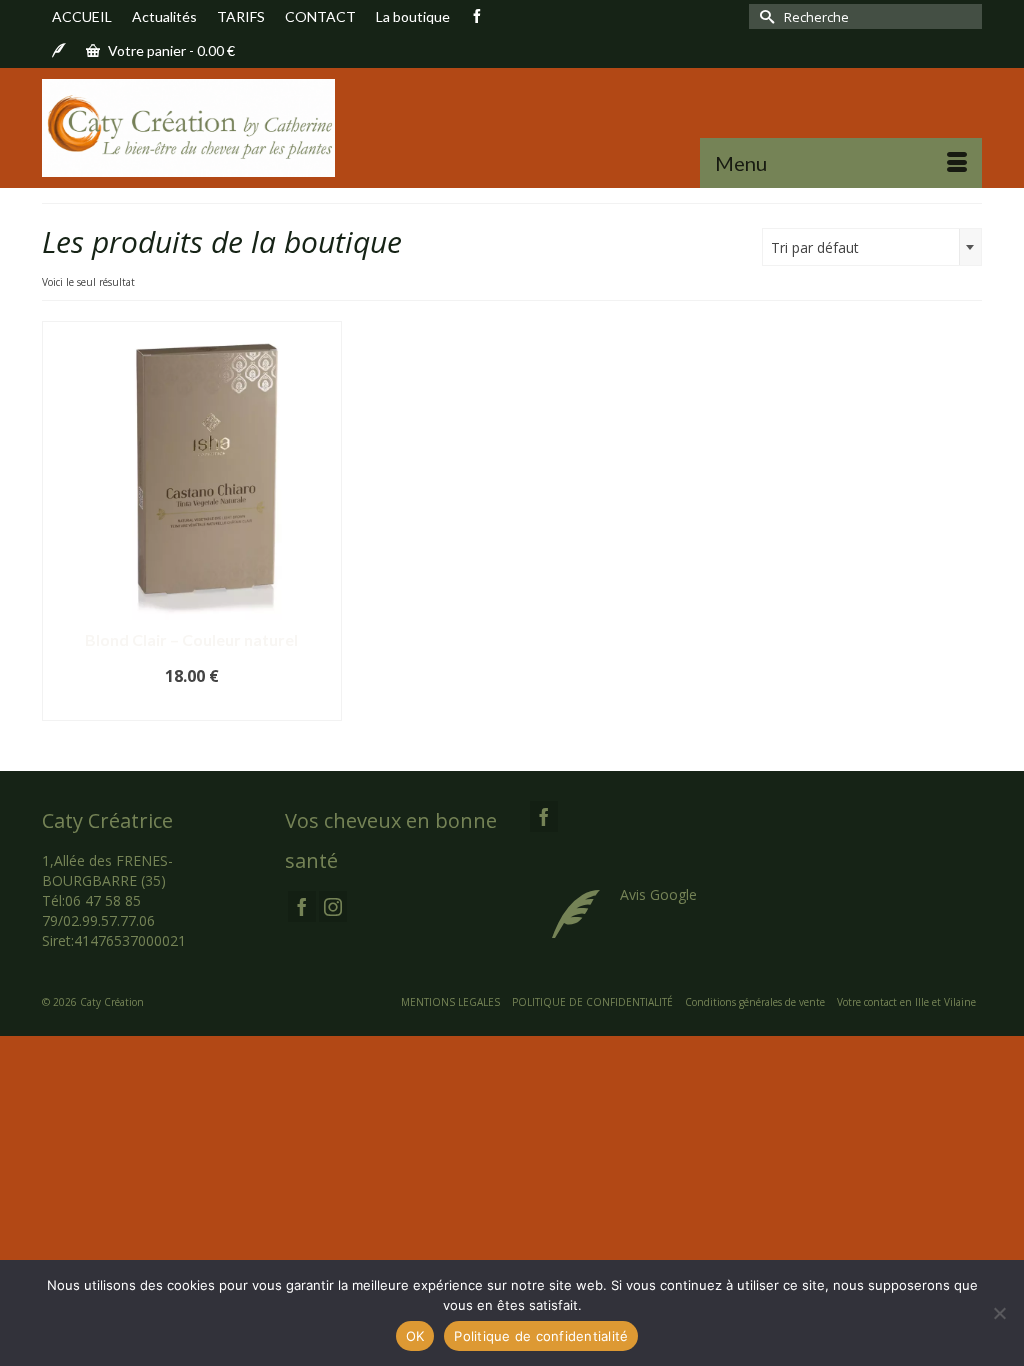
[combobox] (872, 247)
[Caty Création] (188, 128)
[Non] (999, 1313)
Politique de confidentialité (541, 1336)
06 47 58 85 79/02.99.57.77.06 (98, 910)
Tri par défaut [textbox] (815, 247)
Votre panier (170, 50)
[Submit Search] (764, 16)
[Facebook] (302, 906)
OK (415, 1336)
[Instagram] (333, 906)
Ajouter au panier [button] (192, 706)
